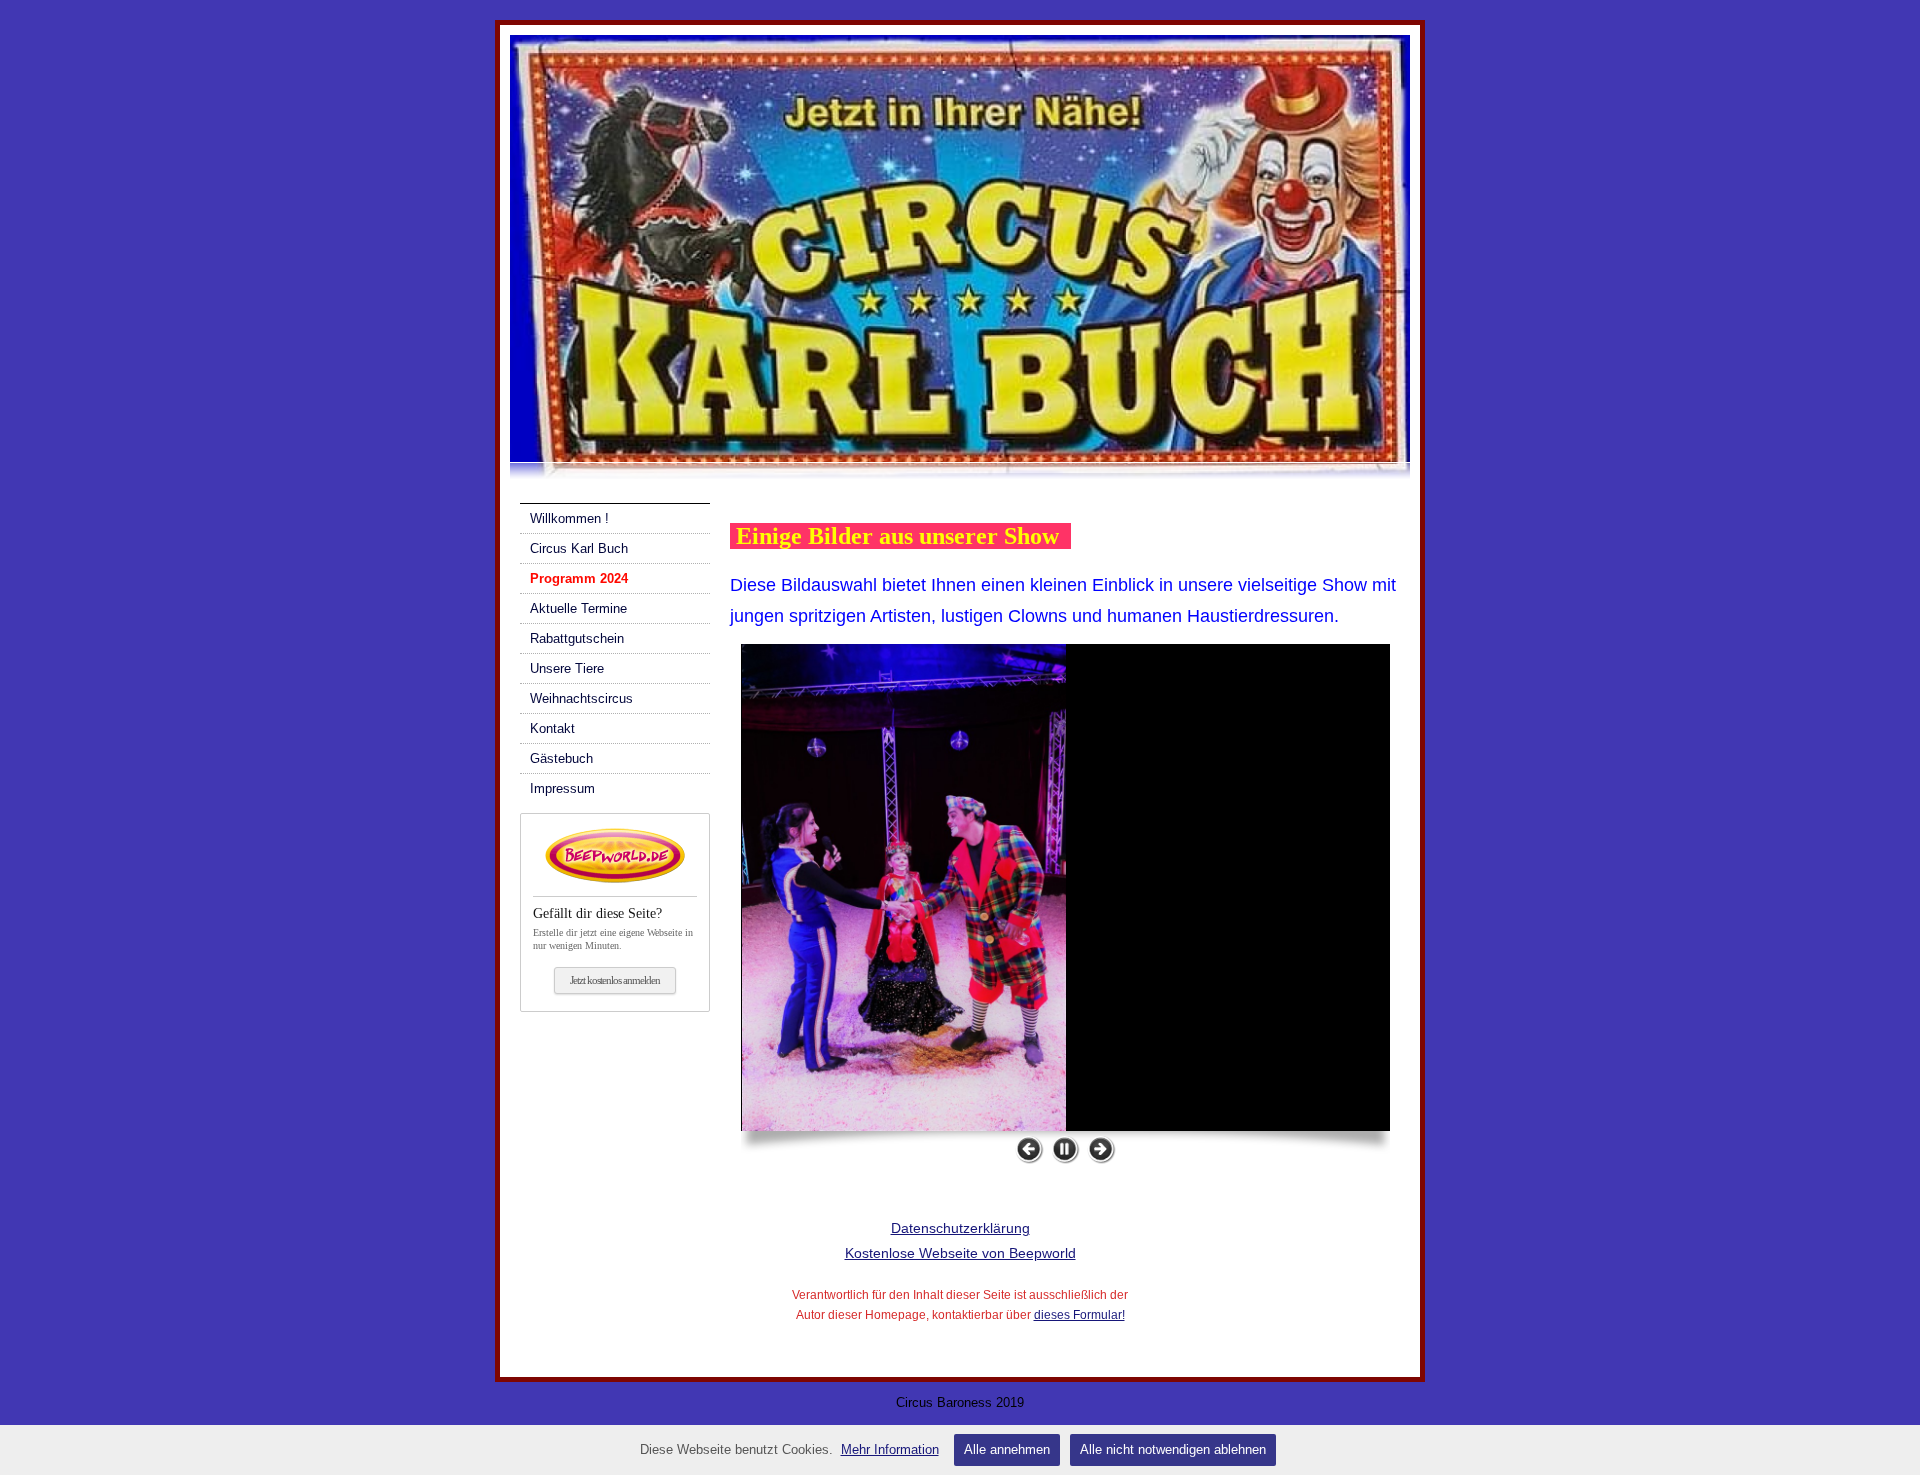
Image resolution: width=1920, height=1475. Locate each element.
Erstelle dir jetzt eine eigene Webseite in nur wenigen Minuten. (613, 928)
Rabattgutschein (577, 638)
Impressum (562, 788)
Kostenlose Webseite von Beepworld (960, 1253)
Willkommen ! (569, 518)
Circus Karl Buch (579, 548)
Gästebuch (561, 758)
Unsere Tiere (567, 668)
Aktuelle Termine (578, 608)
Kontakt (552, 728)
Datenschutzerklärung (960, 1228)
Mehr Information (890, 1449)
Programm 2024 (579, 578)
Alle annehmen (1007, 1449)
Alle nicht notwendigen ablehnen (1173, 1449)
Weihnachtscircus (581, 698)
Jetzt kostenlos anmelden (615, 980)
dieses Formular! (1079, 1315)
